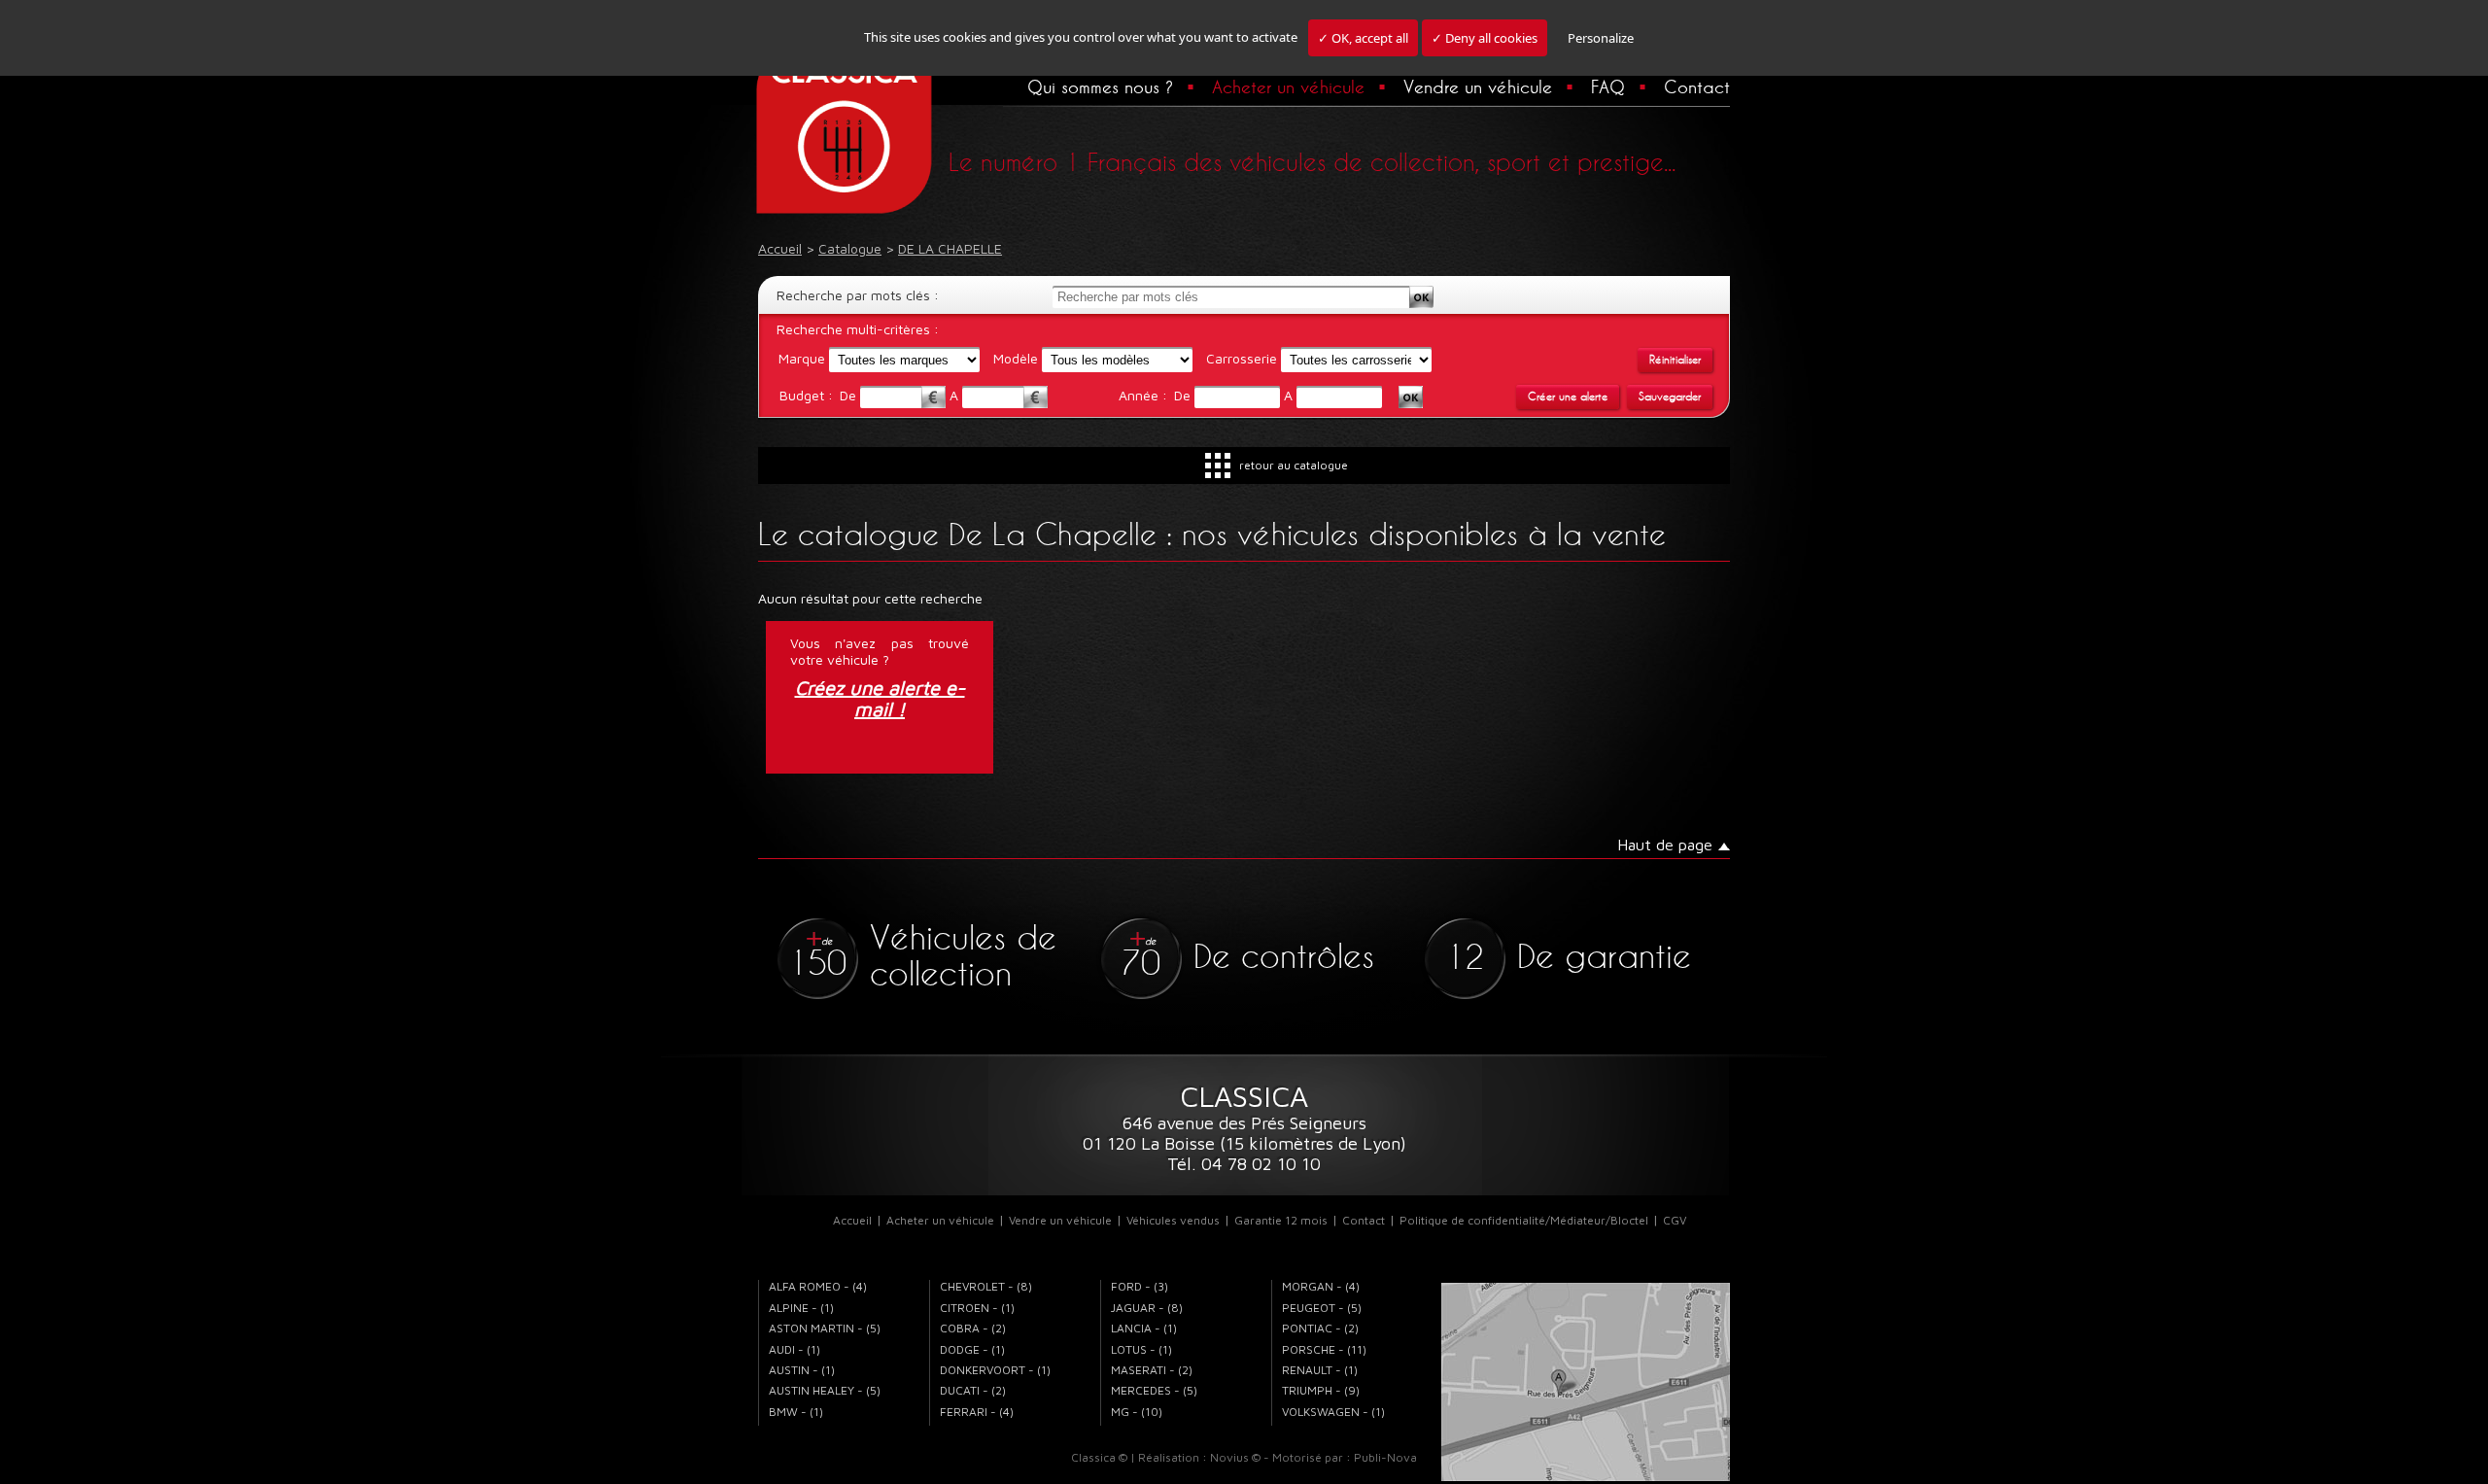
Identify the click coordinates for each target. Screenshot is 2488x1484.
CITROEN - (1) (977, 1308)
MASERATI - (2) (1152, 1370)
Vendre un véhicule (1478, 86)
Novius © (1235, 1457)
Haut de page (1665, 845)
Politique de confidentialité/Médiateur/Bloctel (1524, 1220)
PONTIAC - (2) (1320, 1328)
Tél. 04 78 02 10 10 (1244, 1164)
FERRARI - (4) (977, 1412)
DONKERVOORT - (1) (995, 1370)
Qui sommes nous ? (1100, 86)
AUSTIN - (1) (802, 1370)
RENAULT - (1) (1320, 1370)
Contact (1697, 86)
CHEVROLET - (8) (986, 1286)
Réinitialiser (1675, 360)
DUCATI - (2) (973, 1390)
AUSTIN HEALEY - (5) (825, 1390)
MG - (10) (1137, 1412)
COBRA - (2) (973, 1328)
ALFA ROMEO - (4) (818, 1286)
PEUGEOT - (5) (1322, 1308)
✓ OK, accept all (1363, 38)
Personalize (1601, 38)
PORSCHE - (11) (1324, 1349)
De (850, 395)
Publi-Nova (1385, 1457)
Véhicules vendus (1173, 1220)
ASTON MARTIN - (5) (825, 1328)
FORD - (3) (1140, 1286)
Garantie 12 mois (1281, 1220)
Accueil (852, 1220)
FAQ (1608, 86)
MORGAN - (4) (1321, 1286)
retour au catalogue (1294, 465)
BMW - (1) (796, 1412)
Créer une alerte (1568, 397)
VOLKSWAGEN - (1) (1333, 1412)
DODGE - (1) (972, 1349)
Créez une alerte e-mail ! (880, 699)
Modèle (1016, 358)
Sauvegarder (1670, 397)
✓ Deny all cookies (1485, 38)
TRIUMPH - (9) (1321, 1390)
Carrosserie (1242, 358)
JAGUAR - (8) (1147, 1308)
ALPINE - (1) (801, 1308)
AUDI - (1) (795, 1349)
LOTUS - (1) (1141, 1349)
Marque (802, 358)
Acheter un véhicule (1288, 86)
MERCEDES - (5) (1154, 1390)
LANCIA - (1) (1144, 1328)
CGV (1675, 1220)
